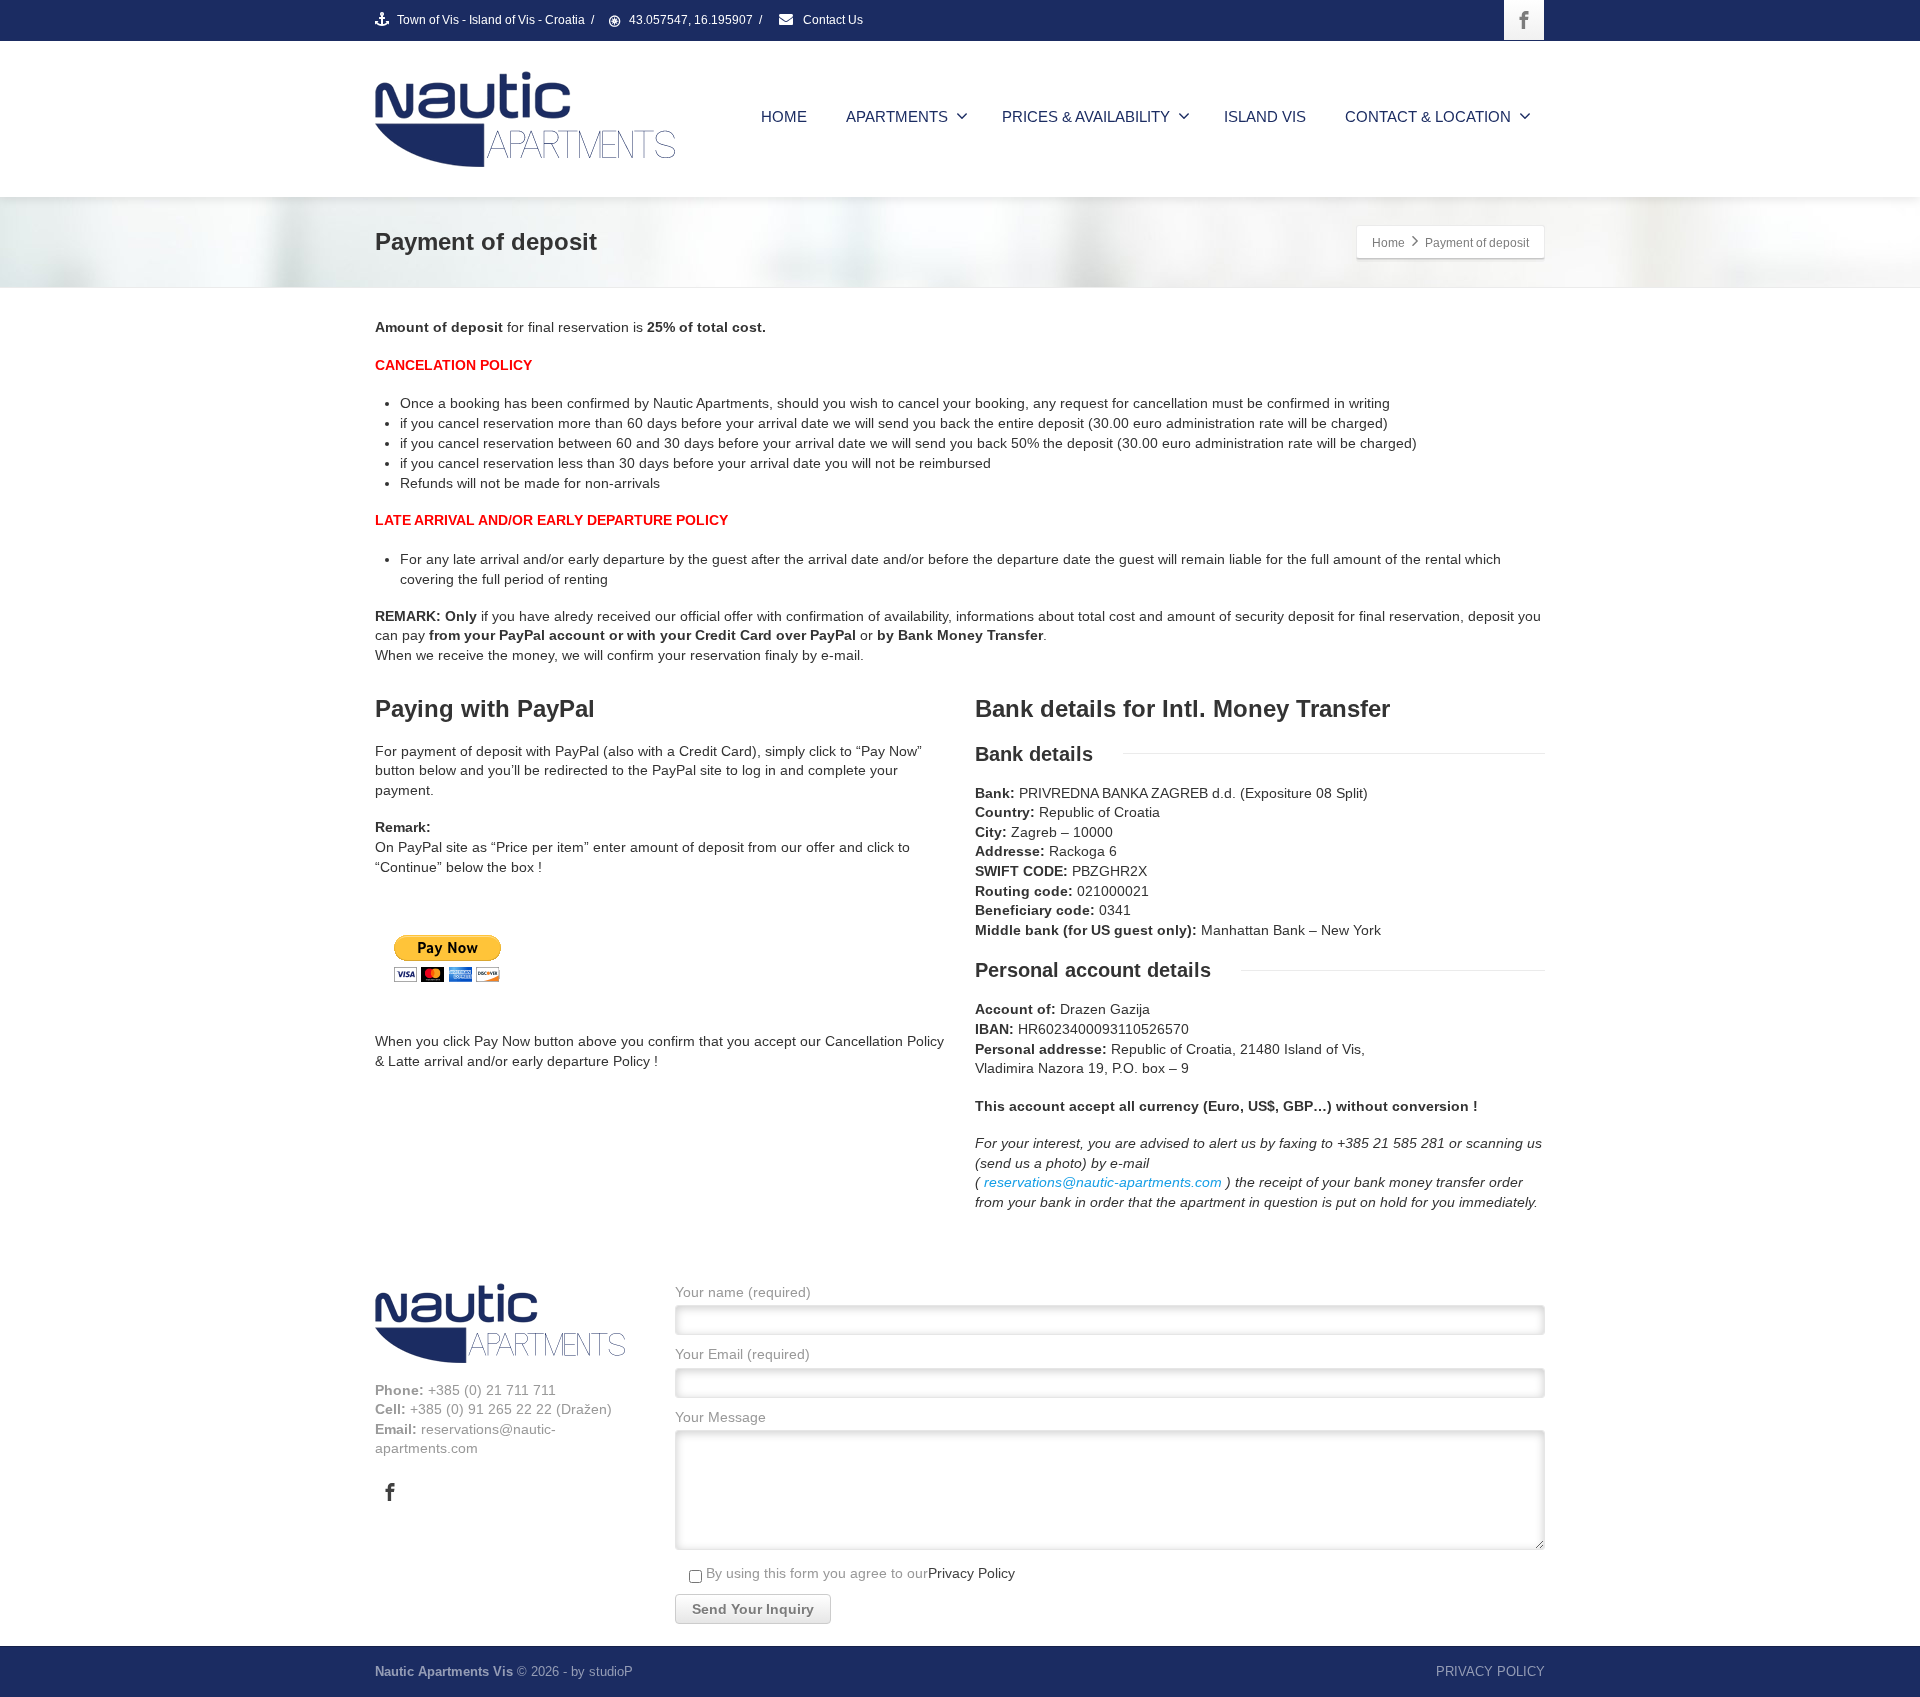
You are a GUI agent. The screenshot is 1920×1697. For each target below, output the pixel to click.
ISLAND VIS (1265, 116)
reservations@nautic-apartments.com (1103, 1182)
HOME (784, 116)
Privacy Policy (971, 1573)
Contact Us (831, 20)
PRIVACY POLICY (1490, 1671)
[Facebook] (1524, 20)
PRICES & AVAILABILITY (1086, 116)
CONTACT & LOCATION (1428, 116)
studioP (611, 1671)
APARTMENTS (897, 116)
